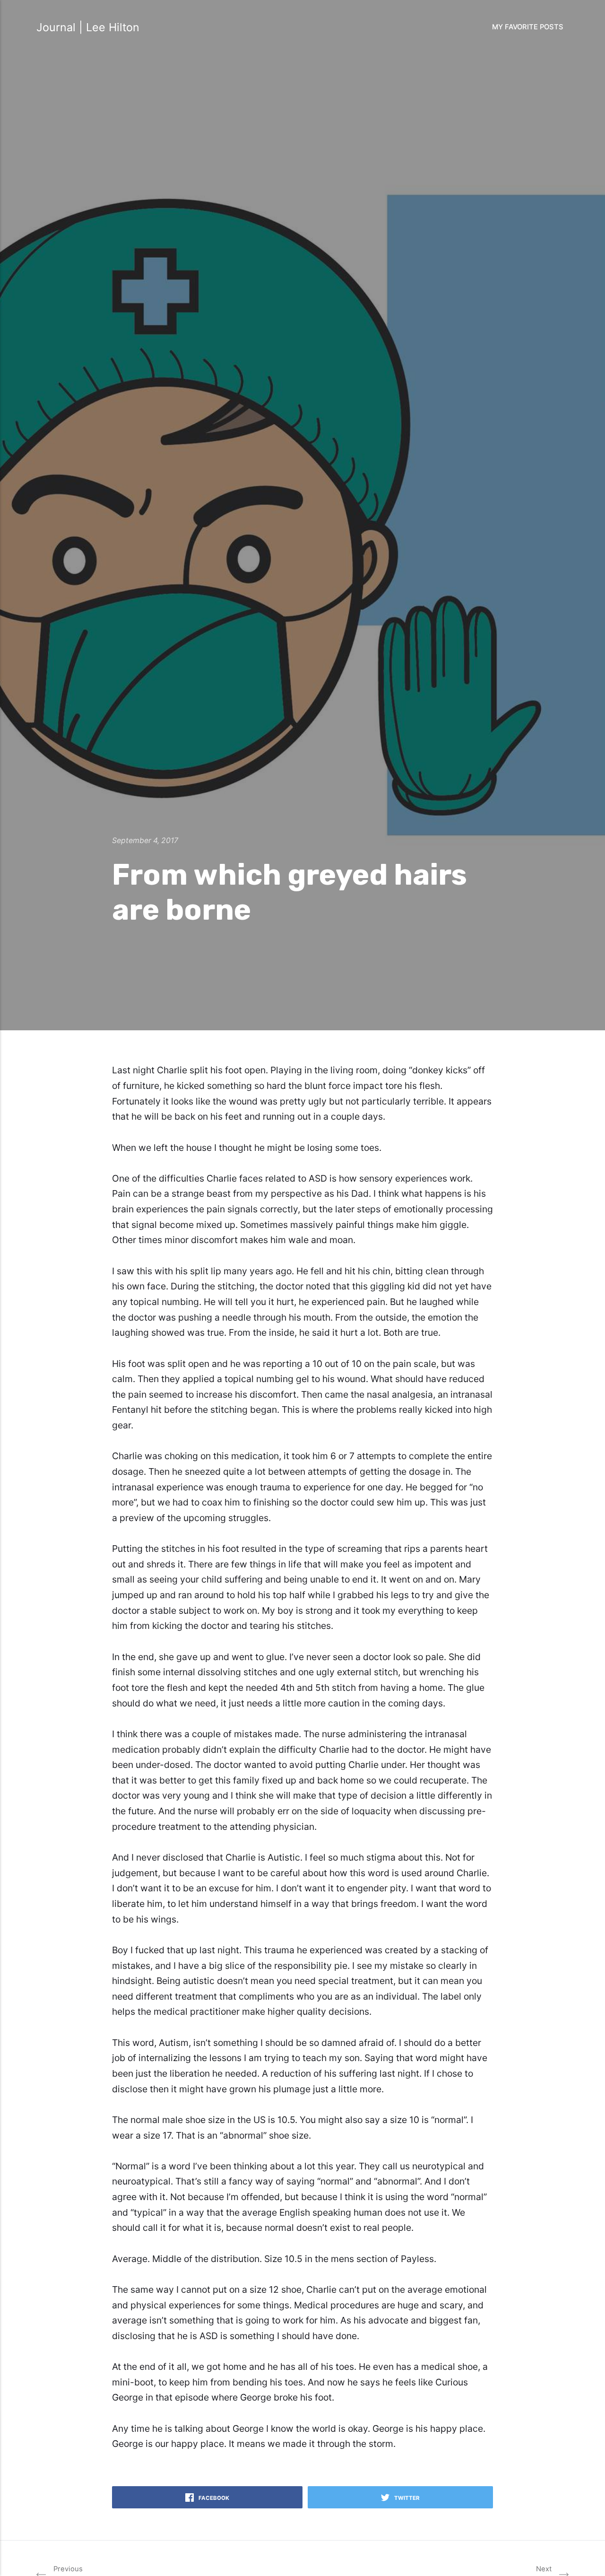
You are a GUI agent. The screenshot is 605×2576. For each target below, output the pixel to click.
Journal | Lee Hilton (88, 27)
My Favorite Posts (528, 27)
